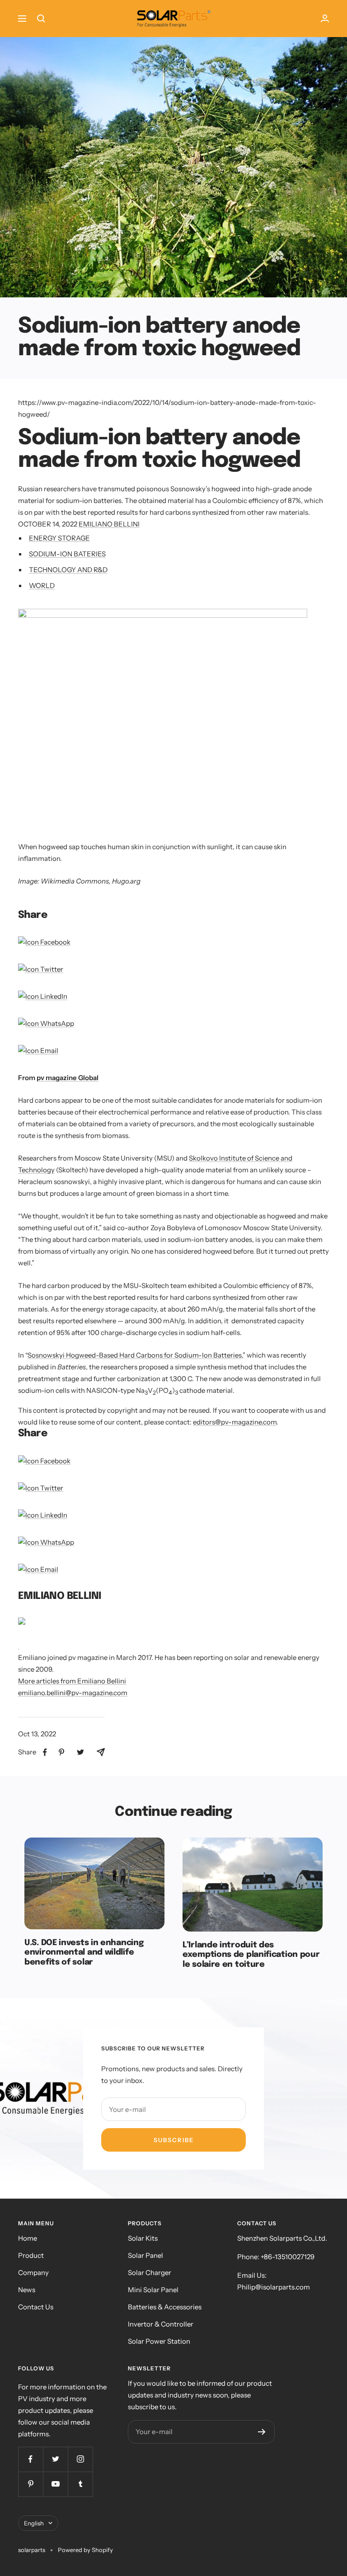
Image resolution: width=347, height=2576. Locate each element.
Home (28, 2238)
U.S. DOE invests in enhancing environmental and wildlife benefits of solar (84, 1953)
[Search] (41, 19)
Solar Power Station (159, 2341)
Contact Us (36, 2307)
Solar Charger (150, 2273)
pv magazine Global (68, 1078)
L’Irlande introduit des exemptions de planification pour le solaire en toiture (251, 1955)
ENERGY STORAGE (59, 538)
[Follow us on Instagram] (80, 2459)
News (27, 2290)
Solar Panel (145, 2255)
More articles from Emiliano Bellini (72, 1681)
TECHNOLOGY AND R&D (68, 570)
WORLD (42, 585)
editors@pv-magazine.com (235, 1422)
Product (31, 2255)
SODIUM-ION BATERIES (67, 554)
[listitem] (45, 1752)
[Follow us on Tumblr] (80, 2484)
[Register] (262, 2432)
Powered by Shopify (85, 2550)
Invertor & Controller (161, 2324)
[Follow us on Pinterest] (30, 2484)
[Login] (325, 18)
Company (33, 2273)
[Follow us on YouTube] (55, 2484)
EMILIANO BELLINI (109, 524)
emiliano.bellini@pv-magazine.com (73, 1693)
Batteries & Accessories (165, 2307)
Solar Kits (143, 2238)
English (34, 2523)
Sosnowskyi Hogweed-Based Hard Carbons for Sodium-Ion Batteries (135, 1355)
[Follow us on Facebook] (30, 2459)
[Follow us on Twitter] (55, 2459)
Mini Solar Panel (153, 2290)
